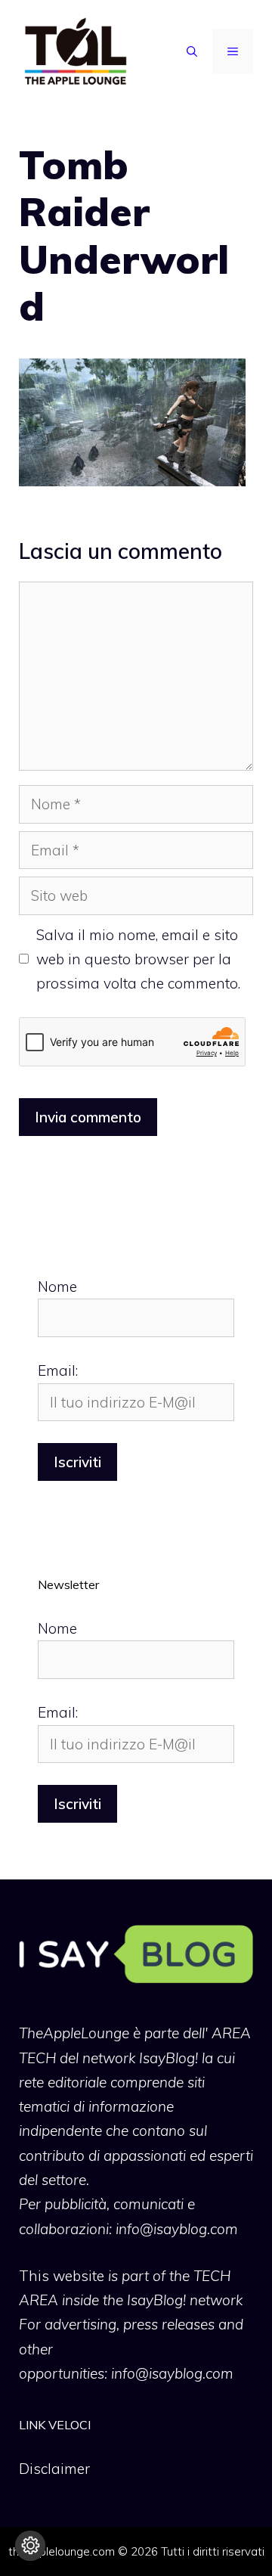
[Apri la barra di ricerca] (192, 51)
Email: (58, 1370)
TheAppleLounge (74, 2033)
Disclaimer (54, 2469)
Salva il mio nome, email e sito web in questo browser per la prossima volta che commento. (138, 959)
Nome (57, 1286)
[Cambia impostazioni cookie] (30, 2546)
